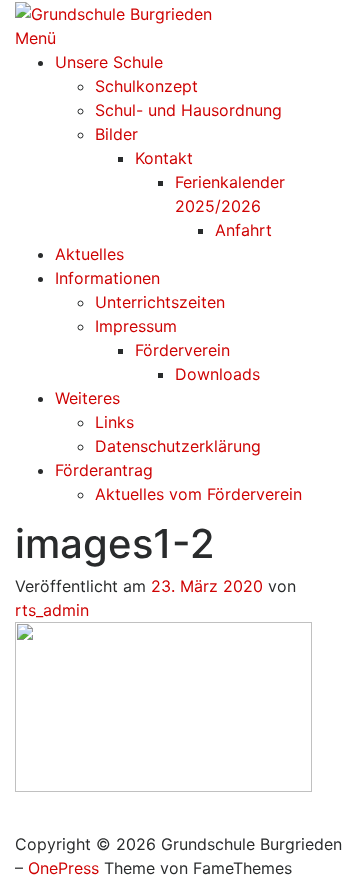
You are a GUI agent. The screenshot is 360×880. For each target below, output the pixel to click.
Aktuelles (89, 254)
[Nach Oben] (21, 820)
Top (337, 852)
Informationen (107, 278)
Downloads (217, 374)
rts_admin (52, 610)
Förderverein (182, 350)
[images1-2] (163, 705)
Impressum (136, 326)
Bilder (116, 134)
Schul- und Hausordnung (188, 110)
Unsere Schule (109, 62)
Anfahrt (243, 230)
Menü (35, 38)
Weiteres (87, 398)
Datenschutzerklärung (178, 446)
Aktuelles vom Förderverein (198, 494)
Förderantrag (104, 470)
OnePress (63, 868)
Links (114, 422)
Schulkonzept (146, 86)
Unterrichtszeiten (160, 302)
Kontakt (164, 158)
